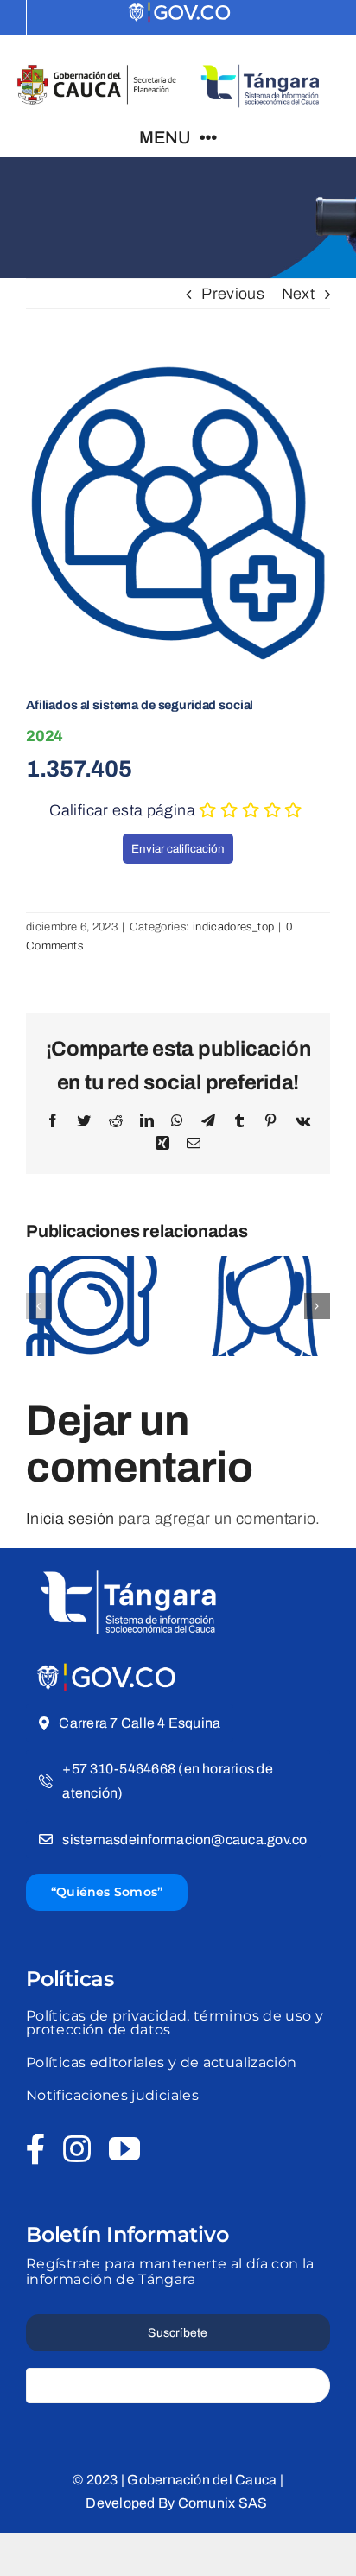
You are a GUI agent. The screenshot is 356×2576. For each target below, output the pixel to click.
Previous (233, 294)
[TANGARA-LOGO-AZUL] (260, 60)
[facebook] (36, 2149)
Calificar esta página (122, 810)
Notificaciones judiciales (112, 2095)
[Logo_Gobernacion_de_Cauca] (97, 71)
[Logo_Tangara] (130, 1564)
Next (298, 294)
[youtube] (124, 2149)
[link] (181, 13)
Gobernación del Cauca (202, 2480)
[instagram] (77, 2149)
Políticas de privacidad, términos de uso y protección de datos (175, 2023)
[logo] (108, 1668)
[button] (39, 1306)
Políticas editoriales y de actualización (161, 2062)
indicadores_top (233, 927)
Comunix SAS (224, 2503)
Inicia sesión (70, 1519)
